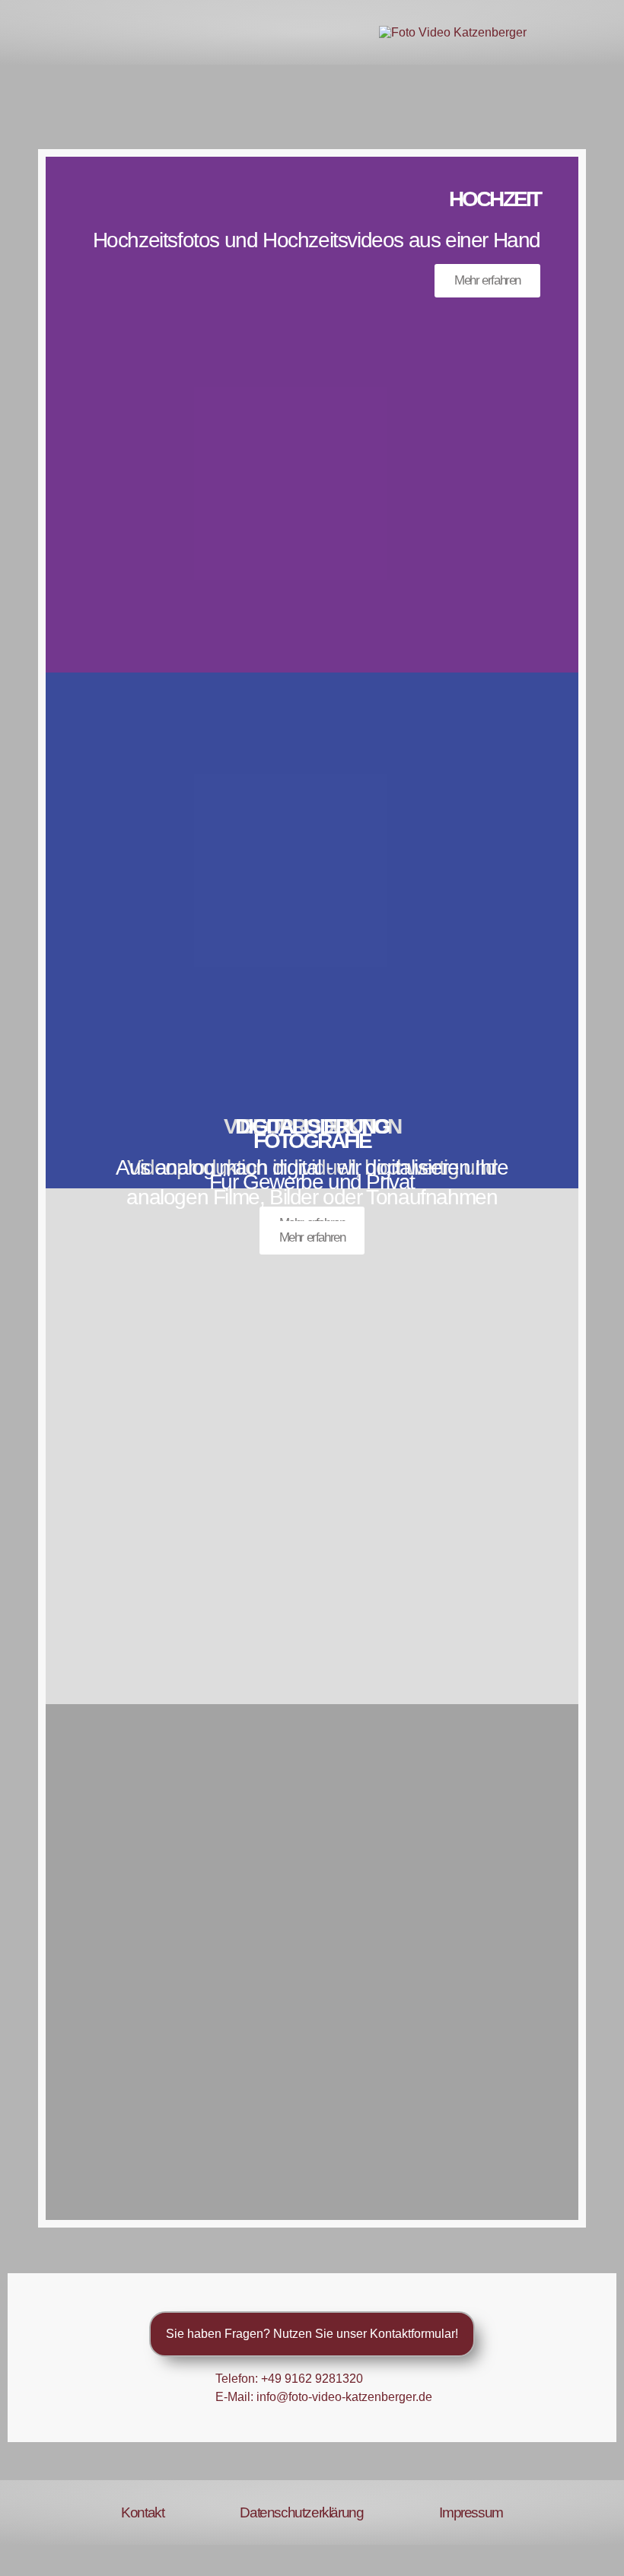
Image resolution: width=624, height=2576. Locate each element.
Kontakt (142, 2512)
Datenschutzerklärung (301, 2512)
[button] (35, 32)
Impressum (471, 2512)
